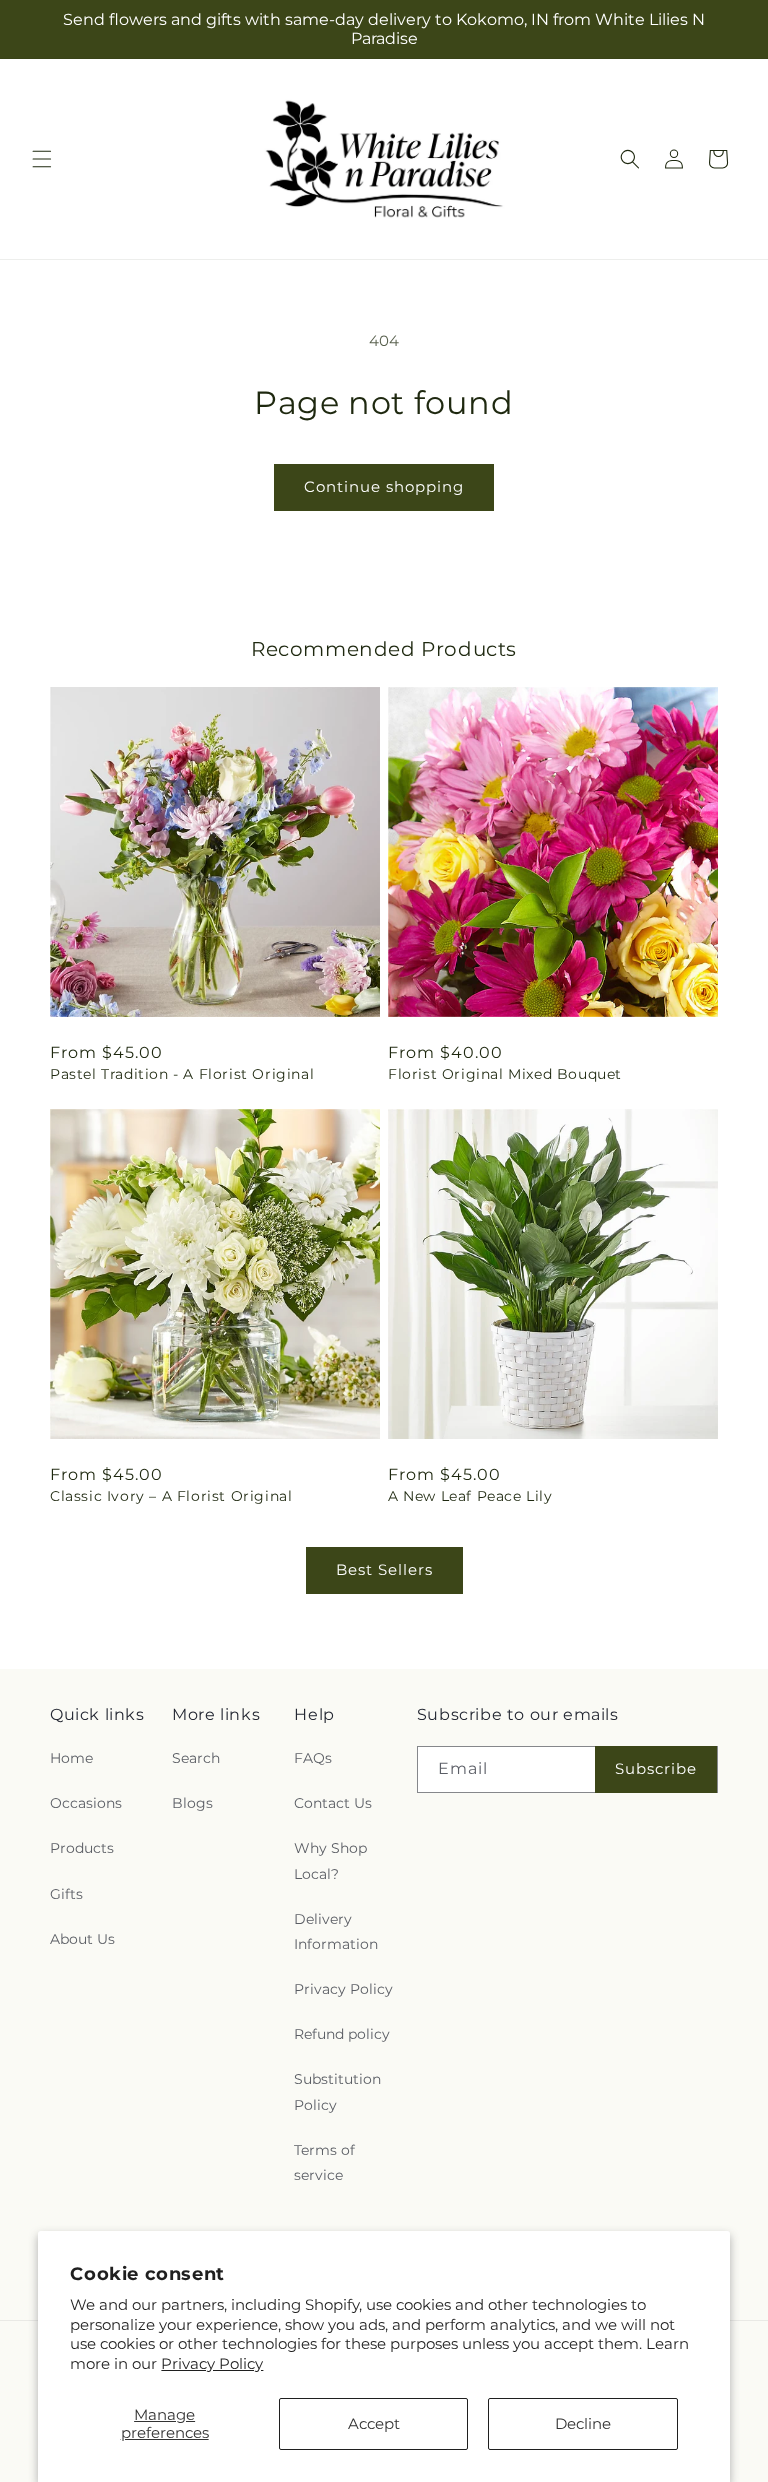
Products (82, 1848)
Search (196, 1758)
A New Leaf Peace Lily (470, 1496)
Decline (583, 2423)
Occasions (86, 1803)
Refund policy (342, 2034)
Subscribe (656, 1768)
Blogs (192, 1803)
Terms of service (324, 2162)
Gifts (66, 1894)
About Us (82, 1939)
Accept (374, 2423)
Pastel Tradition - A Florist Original (182, 1074)
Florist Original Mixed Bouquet (505, 1074)
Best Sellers (384, 1569)
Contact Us (333, 1803)
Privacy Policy (212, 2363)
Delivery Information (336, 1931)
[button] (42, 159)
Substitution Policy (337, 2091)
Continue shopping (384, 486)
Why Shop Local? (330, 1860)
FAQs (313, 1758)
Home (71, 1758)
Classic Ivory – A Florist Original (171, 1496)
